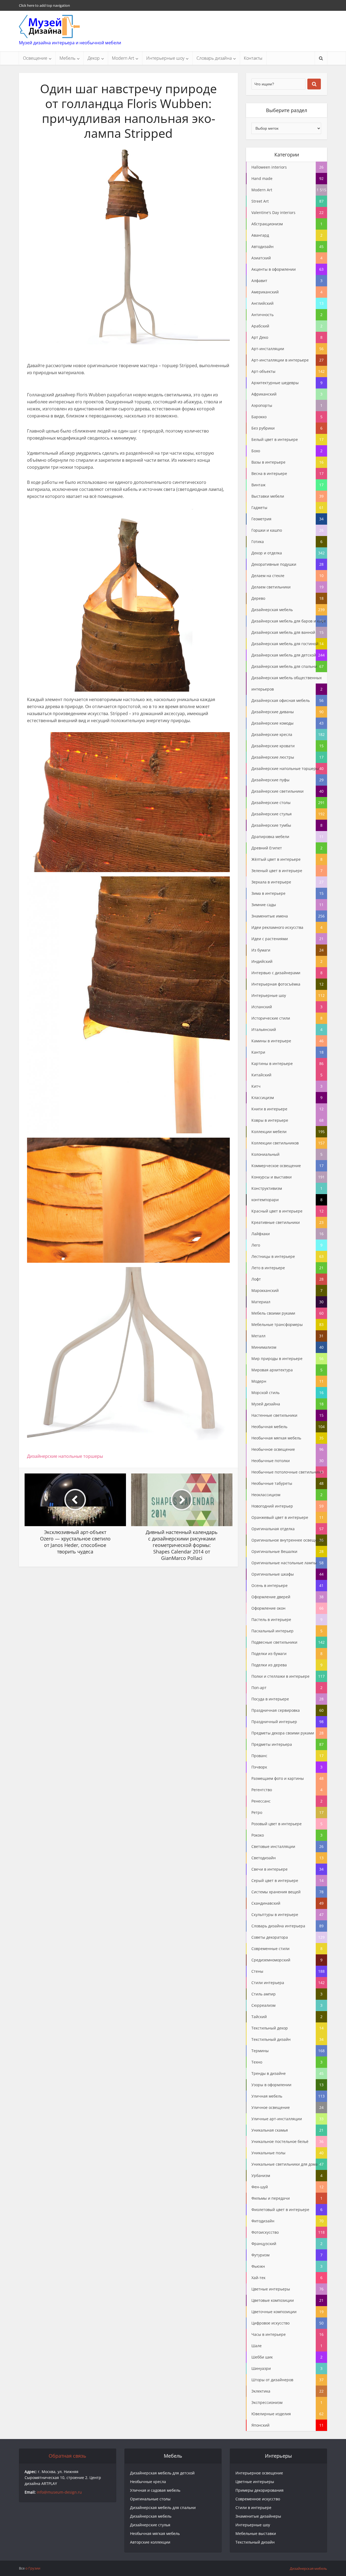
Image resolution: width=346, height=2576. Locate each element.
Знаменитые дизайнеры (258, 2516)
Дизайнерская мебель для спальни (163, 2508)
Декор (94, 58)
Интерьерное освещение (259, 2473)
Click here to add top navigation (44, 5)
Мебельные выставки (256, 2533)
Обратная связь (67, 2456)
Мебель (67, 58)
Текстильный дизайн (255, 2542)
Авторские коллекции (150, 2542)
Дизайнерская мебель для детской (162, 2473)
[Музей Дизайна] (49, 26)
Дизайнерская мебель (151, 2516)
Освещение (35, 58)
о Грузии (33, 2568)
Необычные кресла (148, 2482)
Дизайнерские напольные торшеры (65, 1456)
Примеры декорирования (259, 2490)
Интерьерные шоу (165, 58)
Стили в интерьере (253, 2508)
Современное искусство (258, 2499)
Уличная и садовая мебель (155, 2490)
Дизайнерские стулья (150, 2525)
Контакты (253, 58)
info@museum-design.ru (59, 2492)
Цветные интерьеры (255, 2482)
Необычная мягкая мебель (155, 2533)
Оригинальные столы (150, 2499)
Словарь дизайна (214, 58)
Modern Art (123, 58)
